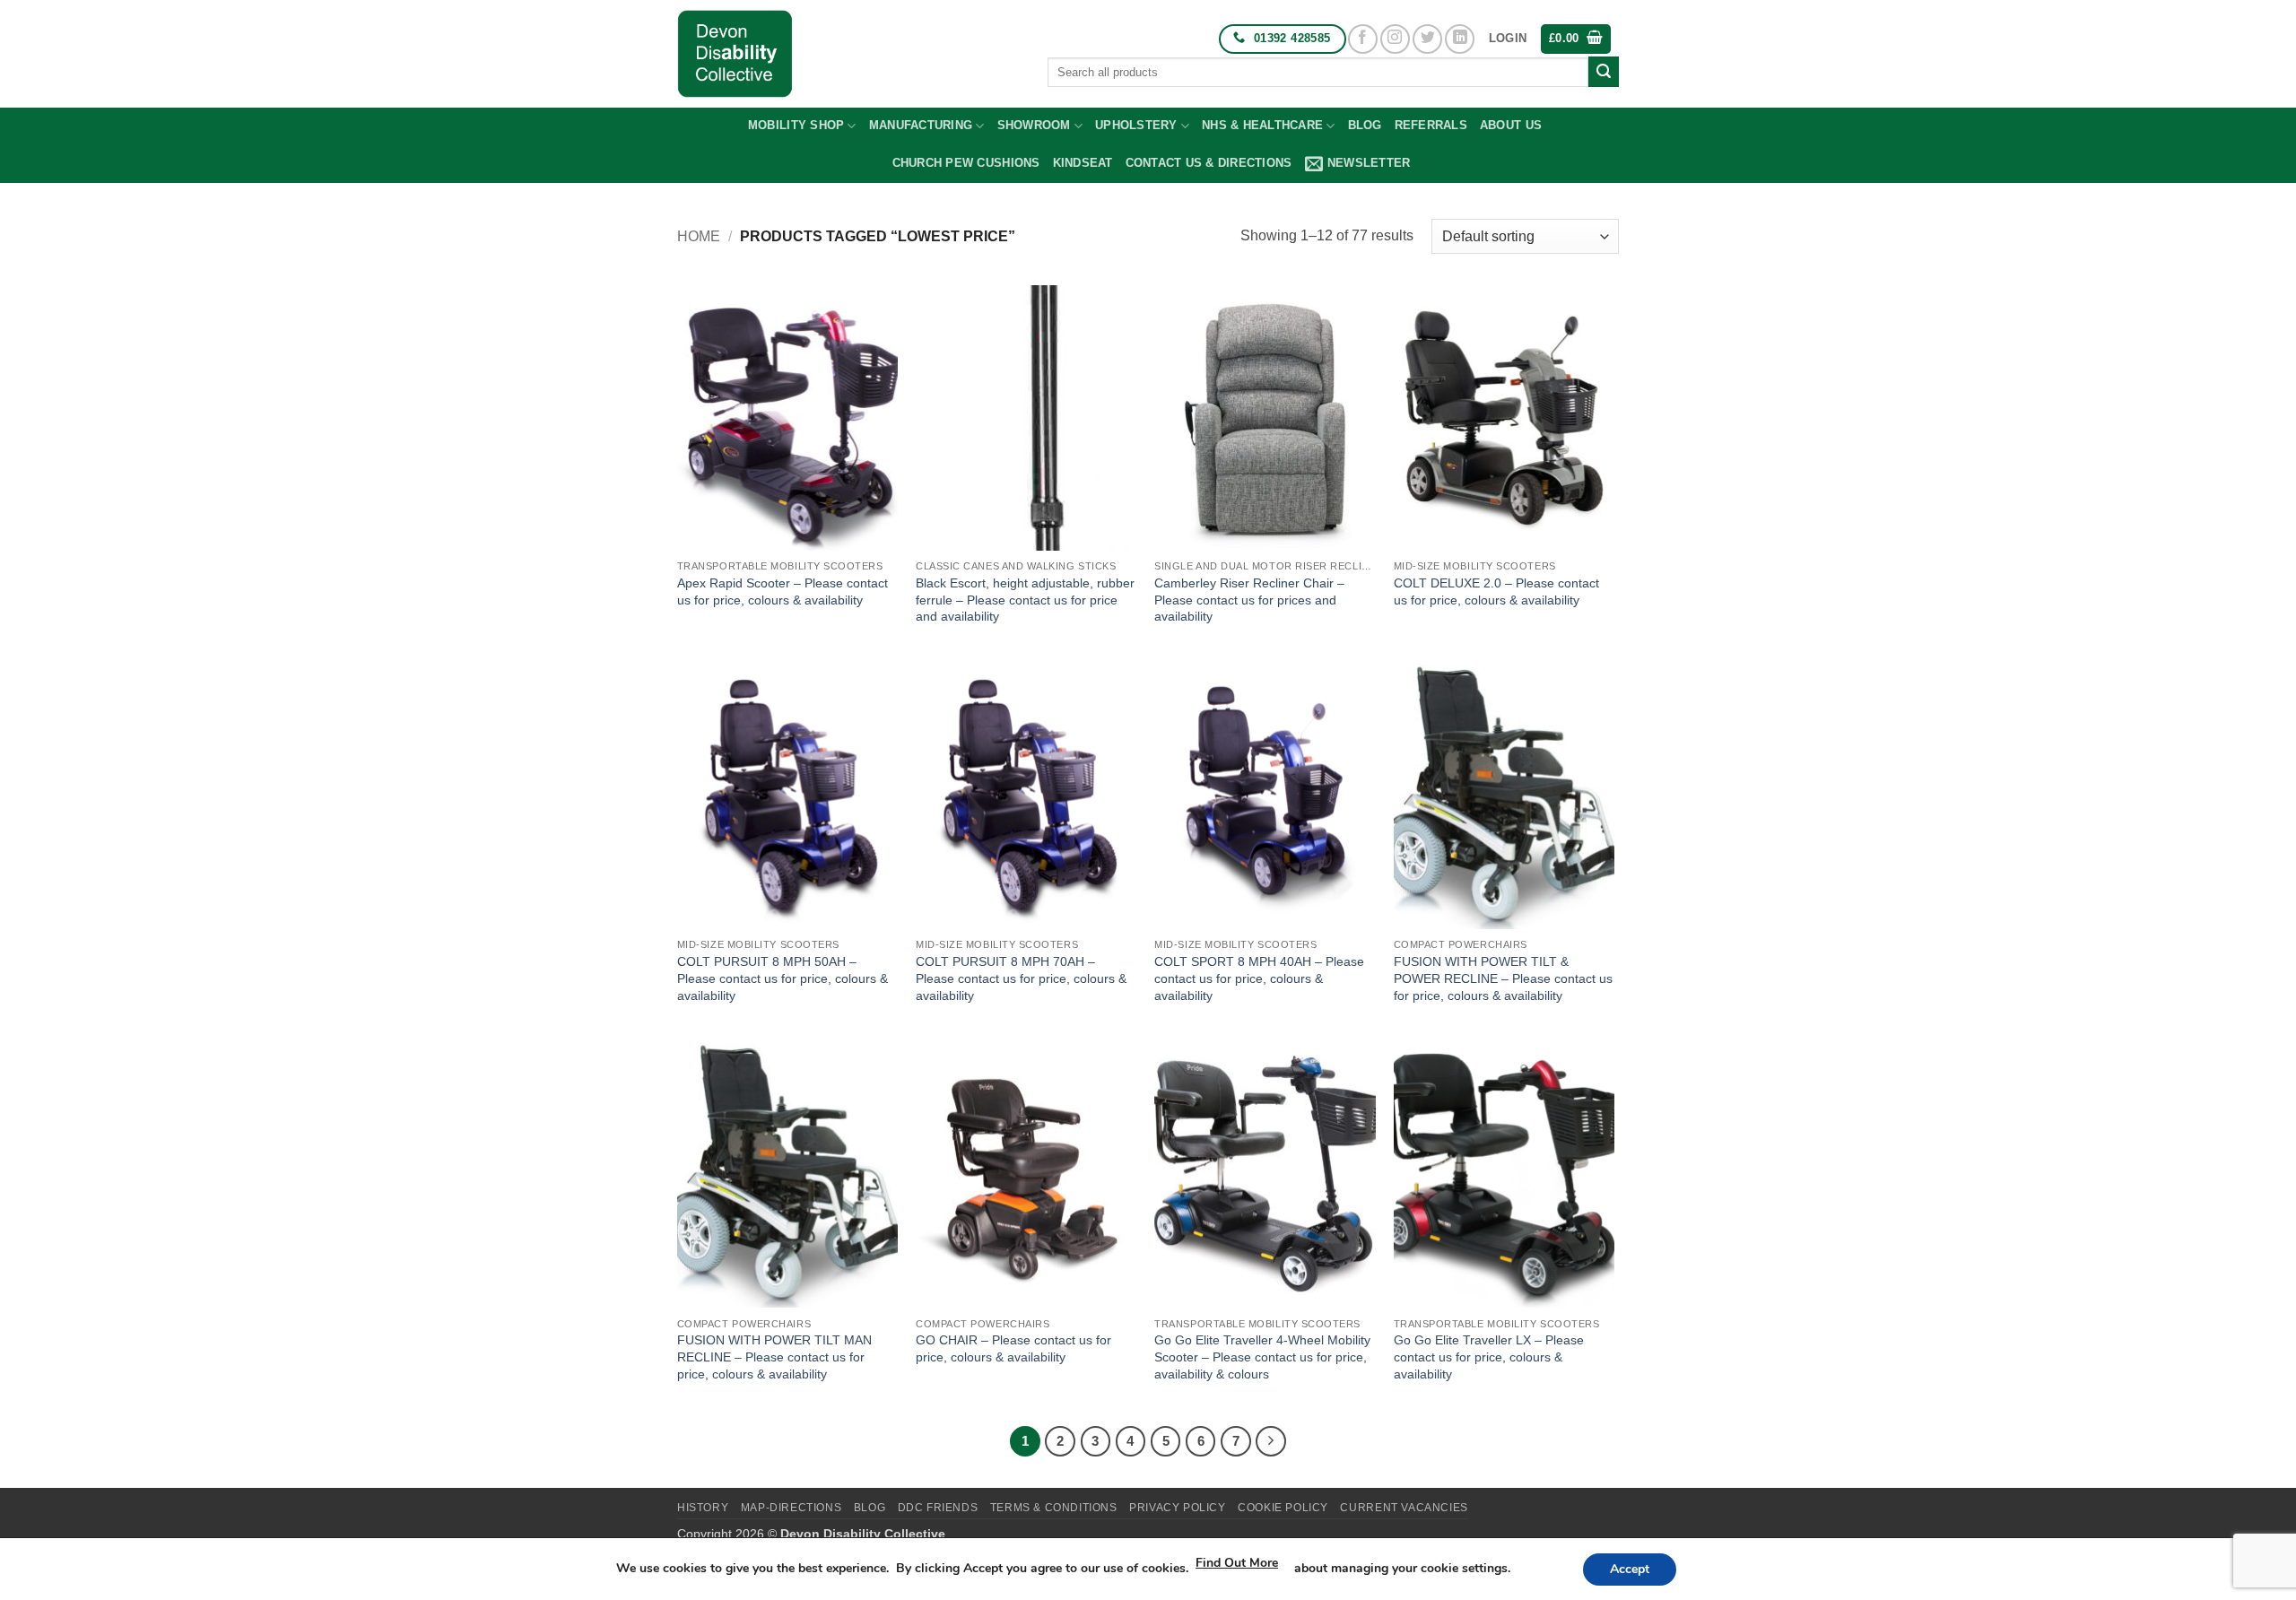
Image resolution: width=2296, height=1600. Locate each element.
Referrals (1431, 125)
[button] (1508, 39)
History (703, 1508)
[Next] (1271, 1441)
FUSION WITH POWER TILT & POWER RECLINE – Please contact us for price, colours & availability (1503, 978)
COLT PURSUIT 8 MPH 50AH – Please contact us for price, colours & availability (783, 978)
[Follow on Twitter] (1427, 39)
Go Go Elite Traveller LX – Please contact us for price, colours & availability (1489, 1357)
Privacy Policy (1178, 1508)
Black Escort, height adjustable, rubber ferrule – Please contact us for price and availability (1025, 600)
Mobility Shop (796, 125)
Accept (1630, 1569)
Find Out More (1237, 1563)
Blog (1365, 125)
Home (699, 236)
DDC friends (938, 1508)
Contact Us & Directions (1209, 163)
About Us (1511, 125)
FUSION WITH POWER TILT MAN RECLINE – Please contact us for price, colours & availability (774, 1357)
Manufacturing (921, 125)
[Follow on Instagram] (1395, 39)
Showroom (1034, 125)
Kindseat (1083, 163)
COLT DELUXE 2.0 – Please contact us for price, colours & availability (1496, 591)
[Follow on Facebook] (1363, 39)
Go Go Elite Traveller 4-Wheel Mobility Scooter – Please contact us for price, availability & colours (1262, 1357)
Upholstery (1136, 125)
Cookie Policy (1283, 1508)
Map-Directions (791, 1508)
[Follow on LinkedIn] (1460, 39)
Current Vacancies (1404, 1508)
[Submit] (1604, 72)
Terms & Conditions (1054, 1508)
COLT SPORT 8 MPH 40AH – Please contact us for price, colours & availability (1259, 978)
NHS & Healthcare (1262, 125)
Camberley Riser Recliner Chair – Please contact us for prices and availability (1249, 600)
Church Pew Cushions (966, 163)
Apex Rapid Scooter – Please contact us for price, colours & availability (783, 591)
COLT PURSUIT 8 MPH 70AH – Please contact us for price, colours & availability (1021, 978)
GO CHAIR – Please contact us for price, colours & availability (1013, 1348)
